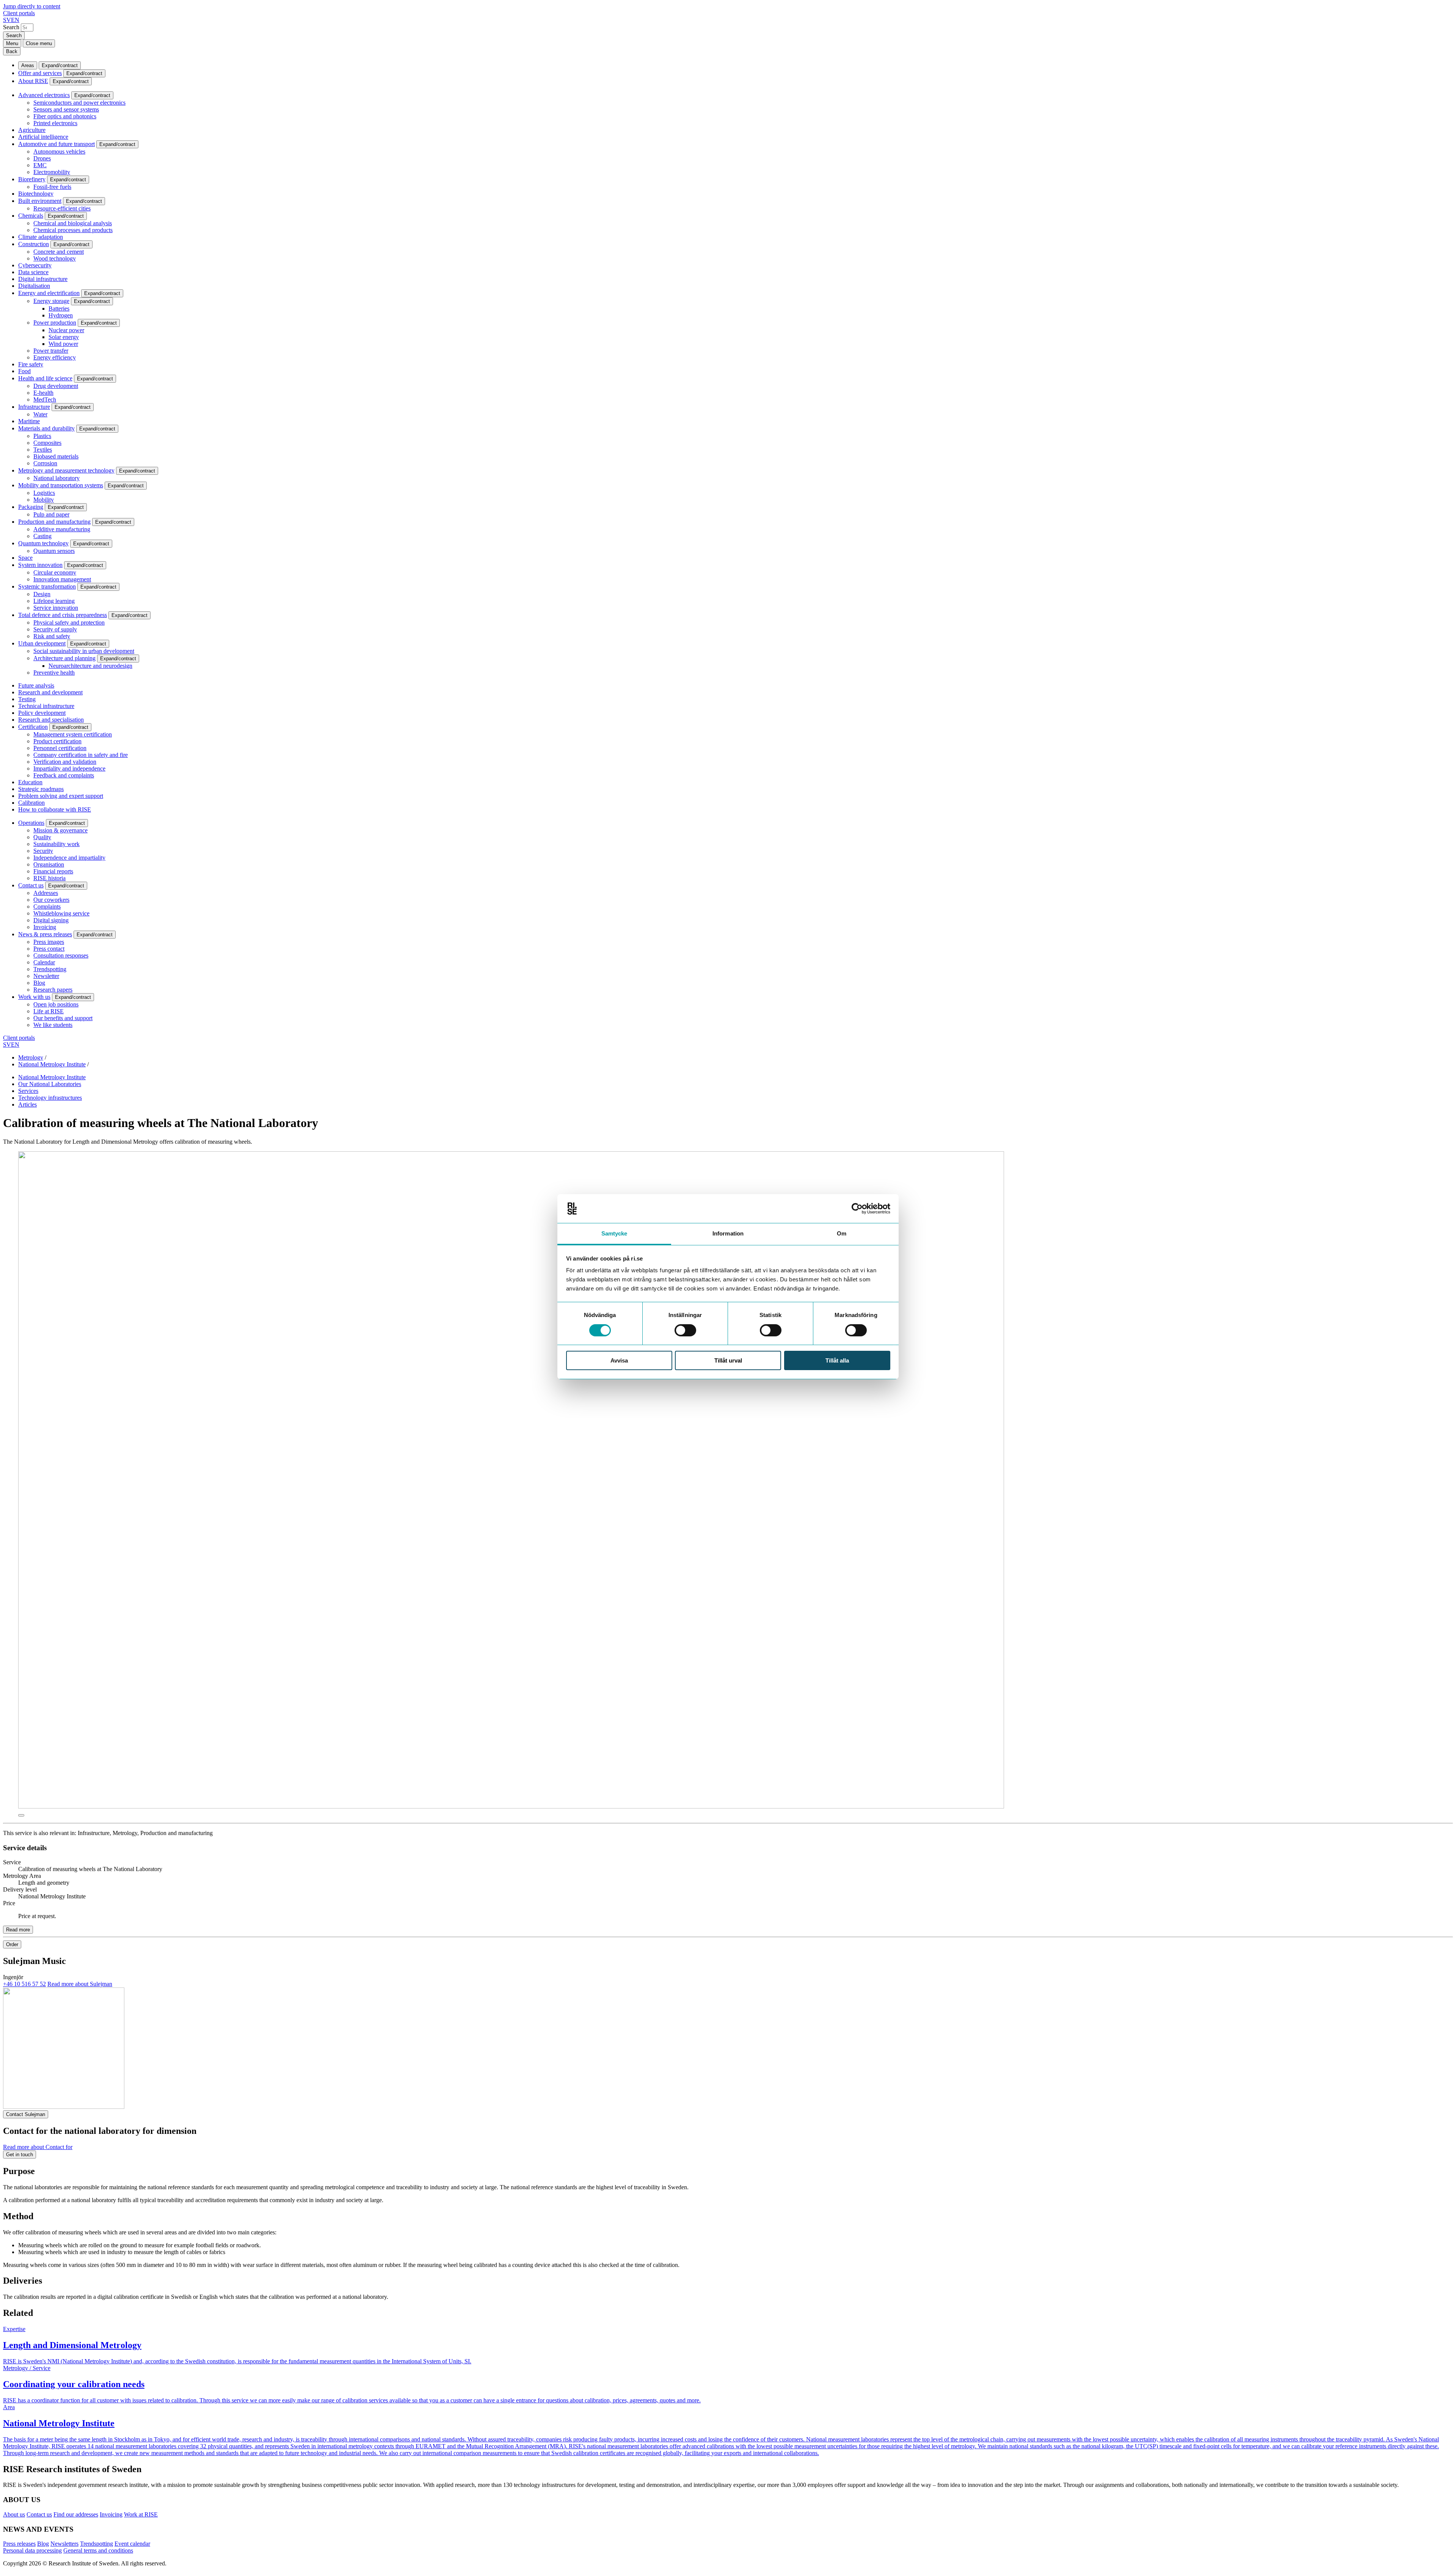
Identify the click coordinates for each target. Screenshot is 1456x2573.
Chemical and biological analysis (73, 223)
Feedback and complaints (64, 775)
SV (7, 20)
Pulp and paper (51, 514)
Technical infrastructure (46, 706)
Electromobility (52, 172)
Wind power (63, 344)
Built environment (40, 201)
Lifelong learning (54, 601)
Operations (31, 823)
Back (12, 51)
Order (12, 1944)
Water (40, 414)
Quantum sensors (54, 551)
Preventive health (54, 673)
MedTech (45, 400)
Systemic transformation (47, 586)
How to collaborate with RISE (55, 809)
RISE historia (49, 878)
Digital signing (51, 920)
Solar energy (64, 337)
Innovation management (62, 579)
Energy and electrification (49, 293)
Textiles (43, 450)
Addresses (46, 893)
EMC (40, 165)
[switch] (685, 1330)
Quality (42, 837)
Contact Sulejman (26, 2114)
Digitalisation (34, 286)
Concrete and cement (59, 252)
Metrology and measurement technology (66, 470)
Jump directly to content (32, 6)
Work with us (34, 997)
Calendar (44, 962)
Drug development (56, 386)
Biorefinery (32, 179)
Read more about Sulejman (80, 1984)
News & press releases (45, 934)
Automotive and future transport (56, 144)
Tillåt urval (728, 1360)
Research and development (50, 692)
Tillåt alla (837, 1360)
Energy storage (51, 301)
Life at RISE (49, 1011)
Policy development (42, 713)
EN (15, 20)
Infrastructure (34, 407)
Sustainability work (56, 844)
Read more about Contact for (38, 2147)
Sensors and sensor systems (66, 109)
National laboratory (56, 478)
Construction (34, 244)
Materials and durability (46, 428)
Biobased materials (56, 456)
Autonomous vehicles (59, 151)
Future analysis (36, 685)
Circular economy (55, 572)
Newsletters (64, 2544)
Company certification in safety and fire (81, 755)
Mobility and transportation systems (61, 485)
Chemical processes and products (73, 230)
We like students (53, 1025)
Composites (47, 443)
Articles (27, 1104)
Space (25, 558)
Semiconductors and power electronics (79, 103)
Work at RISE (141, 2514)
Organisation (49, 864)
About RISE (33, 81)
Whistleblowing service (61, 913)
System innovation (40, 565)
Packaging (31, 507)
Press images (49, 942)
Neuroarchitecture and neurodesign (90, 666)
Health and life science (45, 378)
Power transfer (51, 351)
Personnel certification (60, 748)
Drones (42, 158)
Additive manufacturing (62, 529)
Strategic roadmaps (41, 789)
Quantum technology (43, 543)
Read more (18, 1930)
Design (42, 594)
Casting (42, 536)
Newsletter (46, 976)
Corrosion (45, 463)
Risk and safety (52, 636)
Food (24, 371)
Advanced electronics (44, 95)
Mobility (44, 500)
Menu (12, 43)
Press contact (49, 949)
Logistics (44, 493)
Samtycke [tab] (614, 1233)
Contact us (31, 885)
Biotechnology (36, 194)
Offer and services (40, 73)
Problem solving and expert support (61, 796)
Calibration (31, 803)
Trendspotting (50, 969)
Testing (27, 699)
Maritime (29, 421)
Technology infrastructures (50, 1098)
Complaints (47, 907)
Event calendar (132, 2544)
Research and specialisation (51, 720)
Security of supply (55, 629)
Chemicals (31, 216)
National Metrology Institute (52, 1064)
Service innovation (56, 608)
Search (11, 27)
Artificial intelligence (43, 137)
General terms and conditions (98, 2550)
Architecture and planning (64, 658)
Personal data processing (32, 2550)
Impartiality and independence (69, 768)
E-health (43, 393)
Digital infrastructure (43, 279)
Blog (39, 983)
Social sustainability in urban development (84, 651)
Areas (28, 65)
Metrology (31, 1057)
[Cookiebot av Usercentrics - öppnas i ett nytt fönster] (857, 1209)
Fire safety (31, 364)
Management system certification (73, 734)
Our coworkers (51, 900)
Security (43, 851)
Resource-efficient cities (62, 208)
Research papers (53, 990)
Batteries (59, 308)
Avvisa (619, 1360)
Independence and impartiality (69, 858)
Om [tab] (842, 1233)
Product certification (57, 741)
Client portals (19, 13)
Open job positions (56, 1004)
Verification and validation (65, 762)
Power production (55, 323)
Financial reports (53, 871)
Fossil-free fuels (52, 187)
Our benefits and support (63, 1018)
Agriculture (32, 130)
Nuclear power (66, 330)
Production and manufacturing (54, 522)
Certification (33, 727)
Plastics (42, 436)
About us (14, 2514)
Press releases (19, 2544)
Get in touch (20, 2155)
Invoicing (45, 927)
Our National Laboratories (50, 1084)
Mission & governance (60, 830)
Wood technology (55, 258)
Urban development (42, 643)
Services (28, 1091)
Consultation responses (61, 955)
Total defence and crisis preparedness (63, 615)
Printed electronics (55, 123)
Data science (33, 272)
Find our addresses (76, 2514)
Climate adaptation (41, 237)
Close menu (39, 43)
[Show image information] (21, 1815)
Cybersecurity (35, 265)
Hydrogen (61, 315)
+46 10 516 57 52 (24, 1984)
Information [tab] (728, 1233)
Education (30, 782)
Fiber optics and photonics (65, 116)
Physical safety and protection (69, 622)
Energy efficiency (55, 357)
